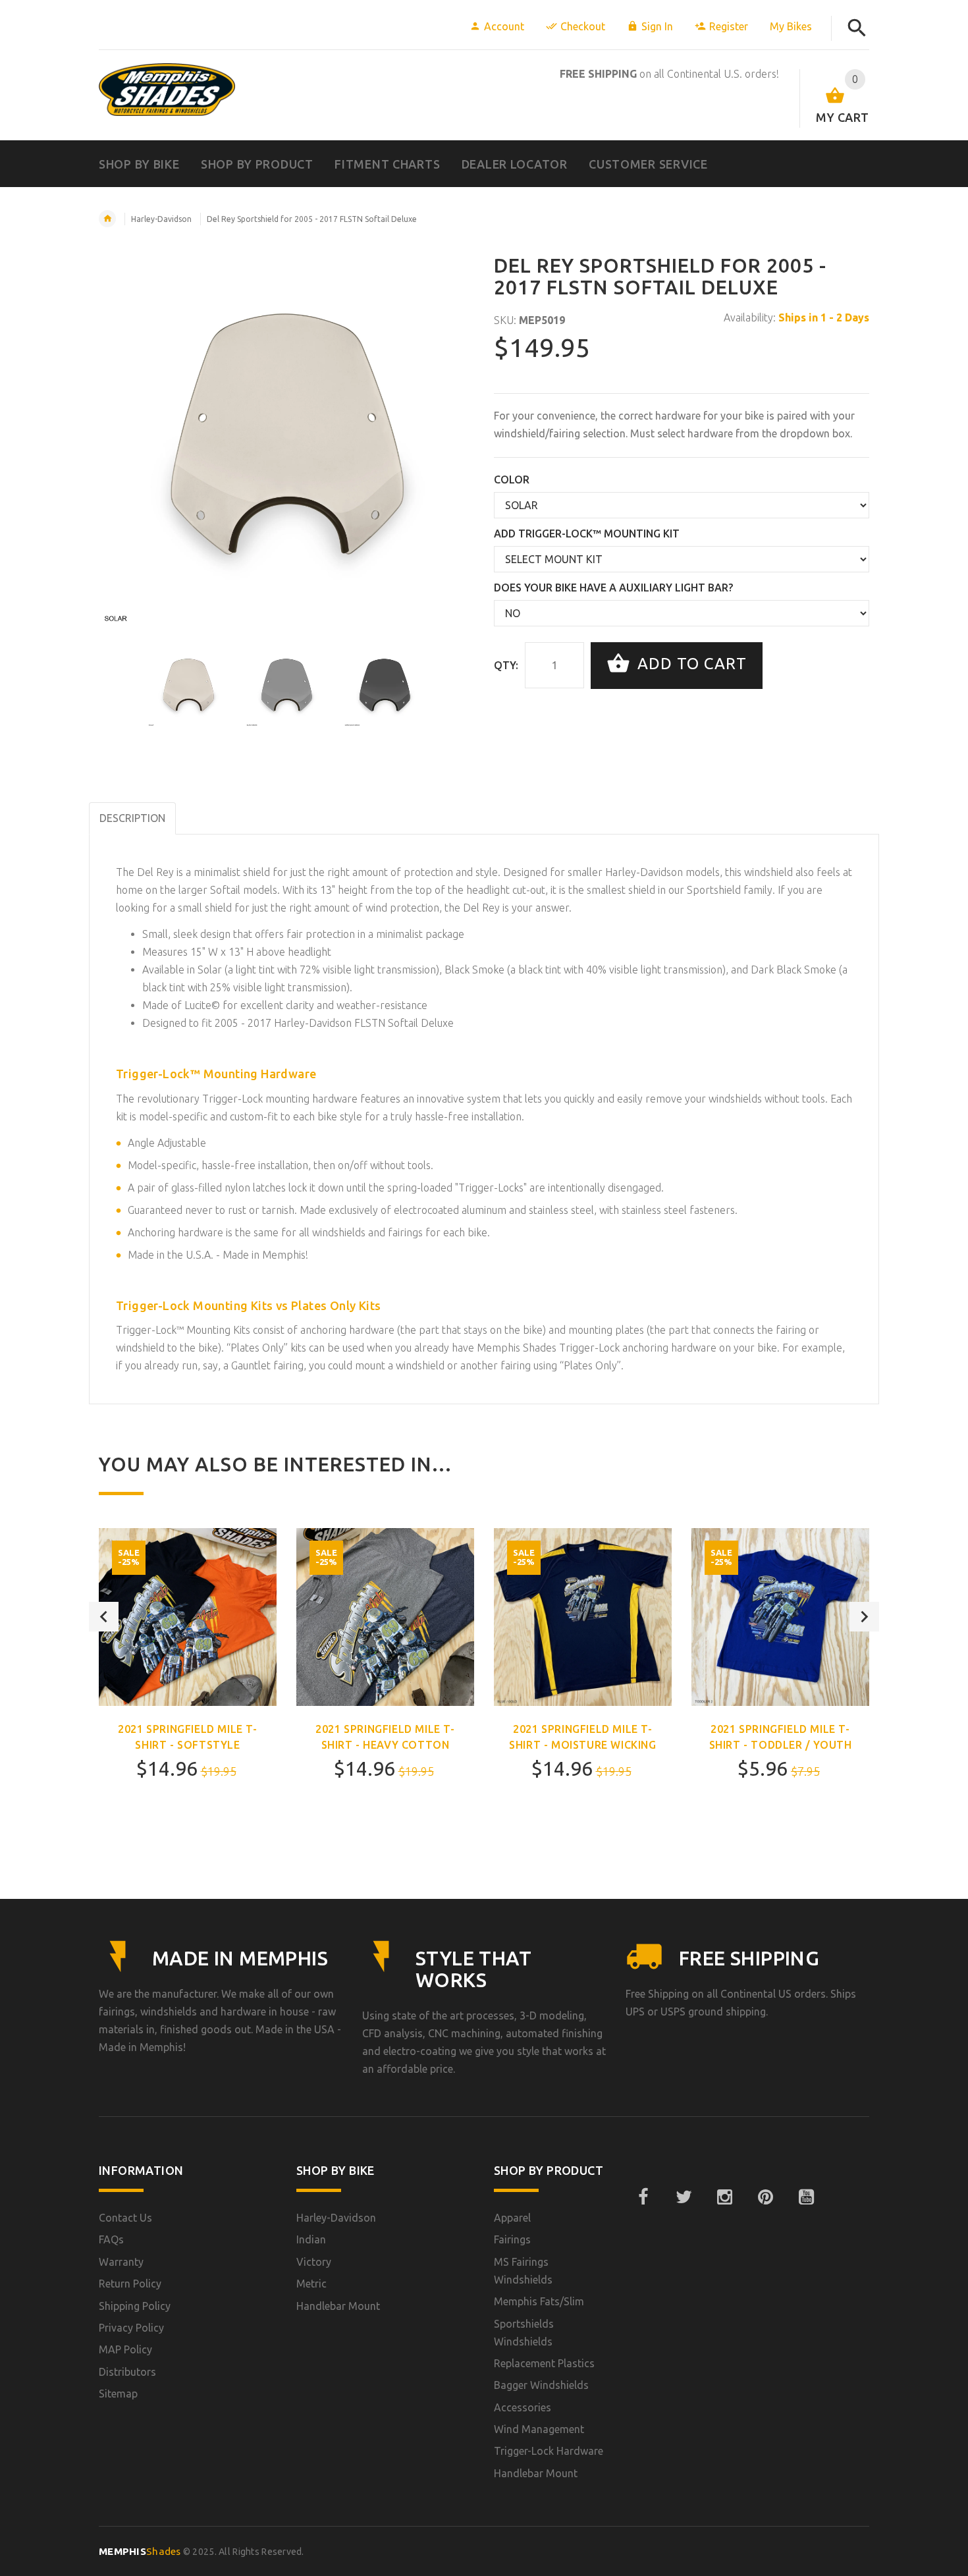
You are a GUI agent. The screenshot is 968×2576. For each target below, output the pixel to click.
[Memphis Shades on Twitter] (684, 2197)
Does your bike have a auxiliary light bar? (613, 588)
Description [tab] (132, 818)
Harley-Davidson (161, 219)
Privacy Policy (131, 2328)
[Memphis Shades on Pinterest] (765, 2197)
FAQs (111, 2239)
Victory (314, 2262)
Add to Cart (690, 664)
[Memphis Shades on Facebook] (643, 2197)
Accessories (523, 2407)
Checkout (583, 26)
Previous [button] (104, 1617)
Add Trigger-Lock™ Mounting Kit (587, 534)
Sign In (657, 26)
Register (729, 26)
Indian (311, 2239)
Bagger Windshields (541, 2385)
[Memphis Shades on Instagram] (724, 2197)
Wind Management (539, 2429)
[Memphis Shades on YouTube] (806, 2197)
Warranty (121, 2262)
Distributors (127, 2372)
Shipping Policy (135, 2306)
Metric (311, 2284)
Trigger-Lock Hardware (549, 2451)
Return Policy (130, 2284)
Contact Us (125, 2218)
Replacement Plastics (544, 2363)
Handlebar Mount (338, 2306)
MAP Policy (125, 2349)
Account (504, 26)
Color (512, 480)
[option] (188, 686)
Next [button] (864, 1617)
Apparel (512, 2218)
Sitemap (118, 2394)
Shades (140, 2551)
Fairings (512, 2239)
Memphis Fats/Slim (539, 2301)
